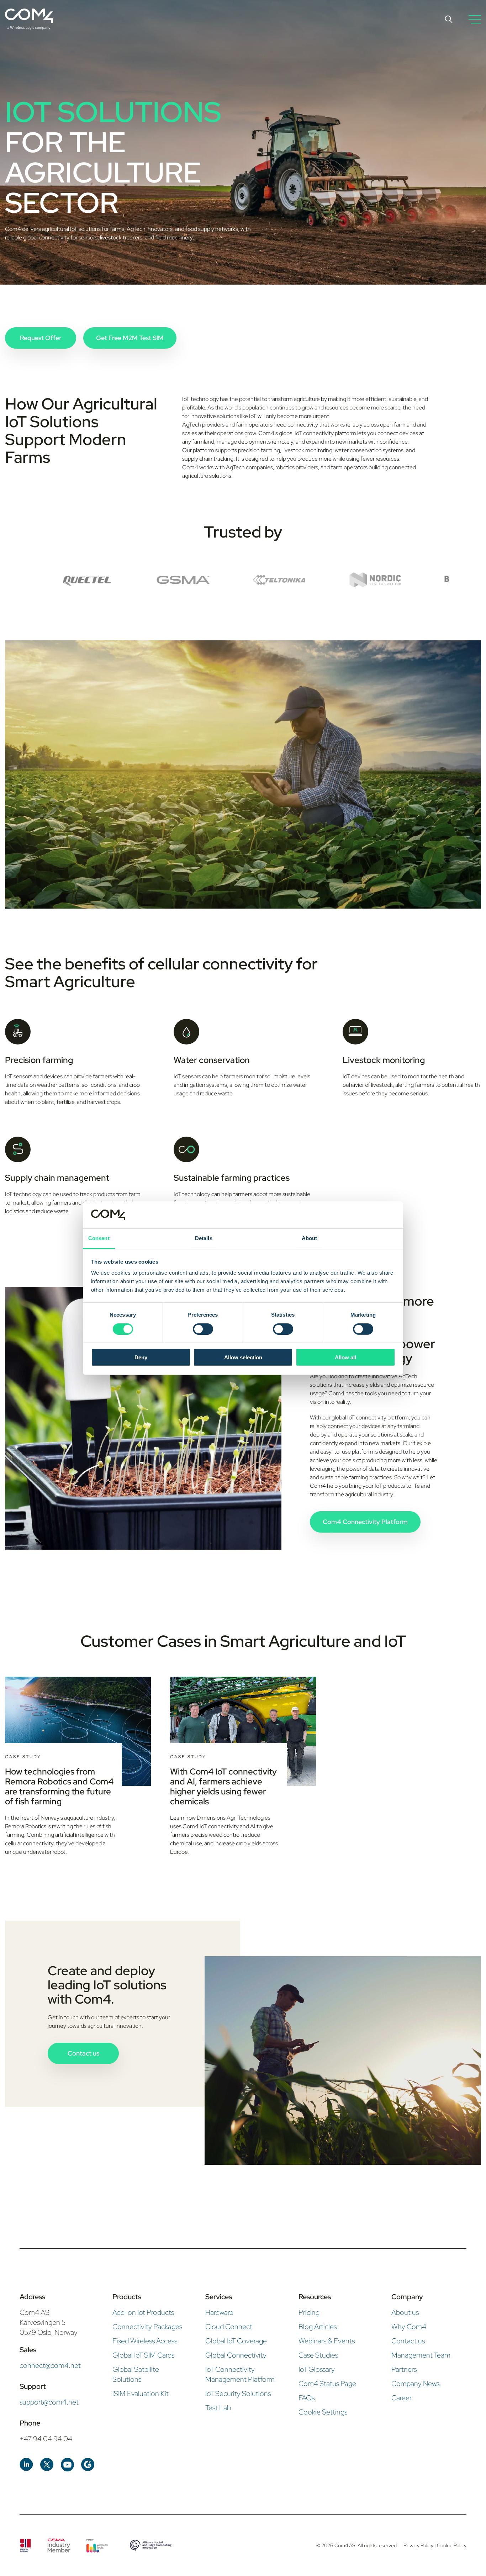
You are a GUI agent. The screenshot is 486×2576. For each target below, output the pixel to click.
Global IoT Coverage (236, 2341)
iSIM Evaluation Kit (141, 2393)
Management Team (421, 2355)
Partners (404, 2369)
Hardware (219, 2312)
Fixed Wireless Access (145, 2341)
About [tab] (310, 1238)
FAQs (307, 2398)
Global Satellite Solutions (136, 2374)
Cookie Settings (323, 2412)
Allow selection (243, 1357)
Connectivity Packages (147, 2327)
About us (405, 2312)
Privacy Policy (419, 2545)
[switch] (203, 1329)
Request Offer (41, 338)
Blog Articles (318, 2327)
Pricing (309, 2312)
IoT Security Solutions (238, 2393)
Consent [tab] (99, 1238)
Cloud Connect (229, 2327)
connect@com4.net (50, 2365)
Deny (141, 1357)
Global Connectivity (236, 2355)
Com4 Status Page (327, 2384)
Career (402, 2398)
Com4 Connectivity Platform (365, 1522)
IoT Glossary (317, 2369)
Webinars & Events (327, 2341)
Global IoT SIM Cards (143, 2355)
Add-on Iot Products (143, 2312)
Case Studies (318, 2355)
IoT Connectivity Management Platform (240, 2374)
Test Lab (218, 2408)
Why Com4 (409, 2327)
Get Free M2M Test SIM (130, 338)
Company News (415, 2384)
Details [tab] (204, 1238)
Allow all (345, 1357)
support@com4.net (49, 2402)
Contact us (83, 2053)
